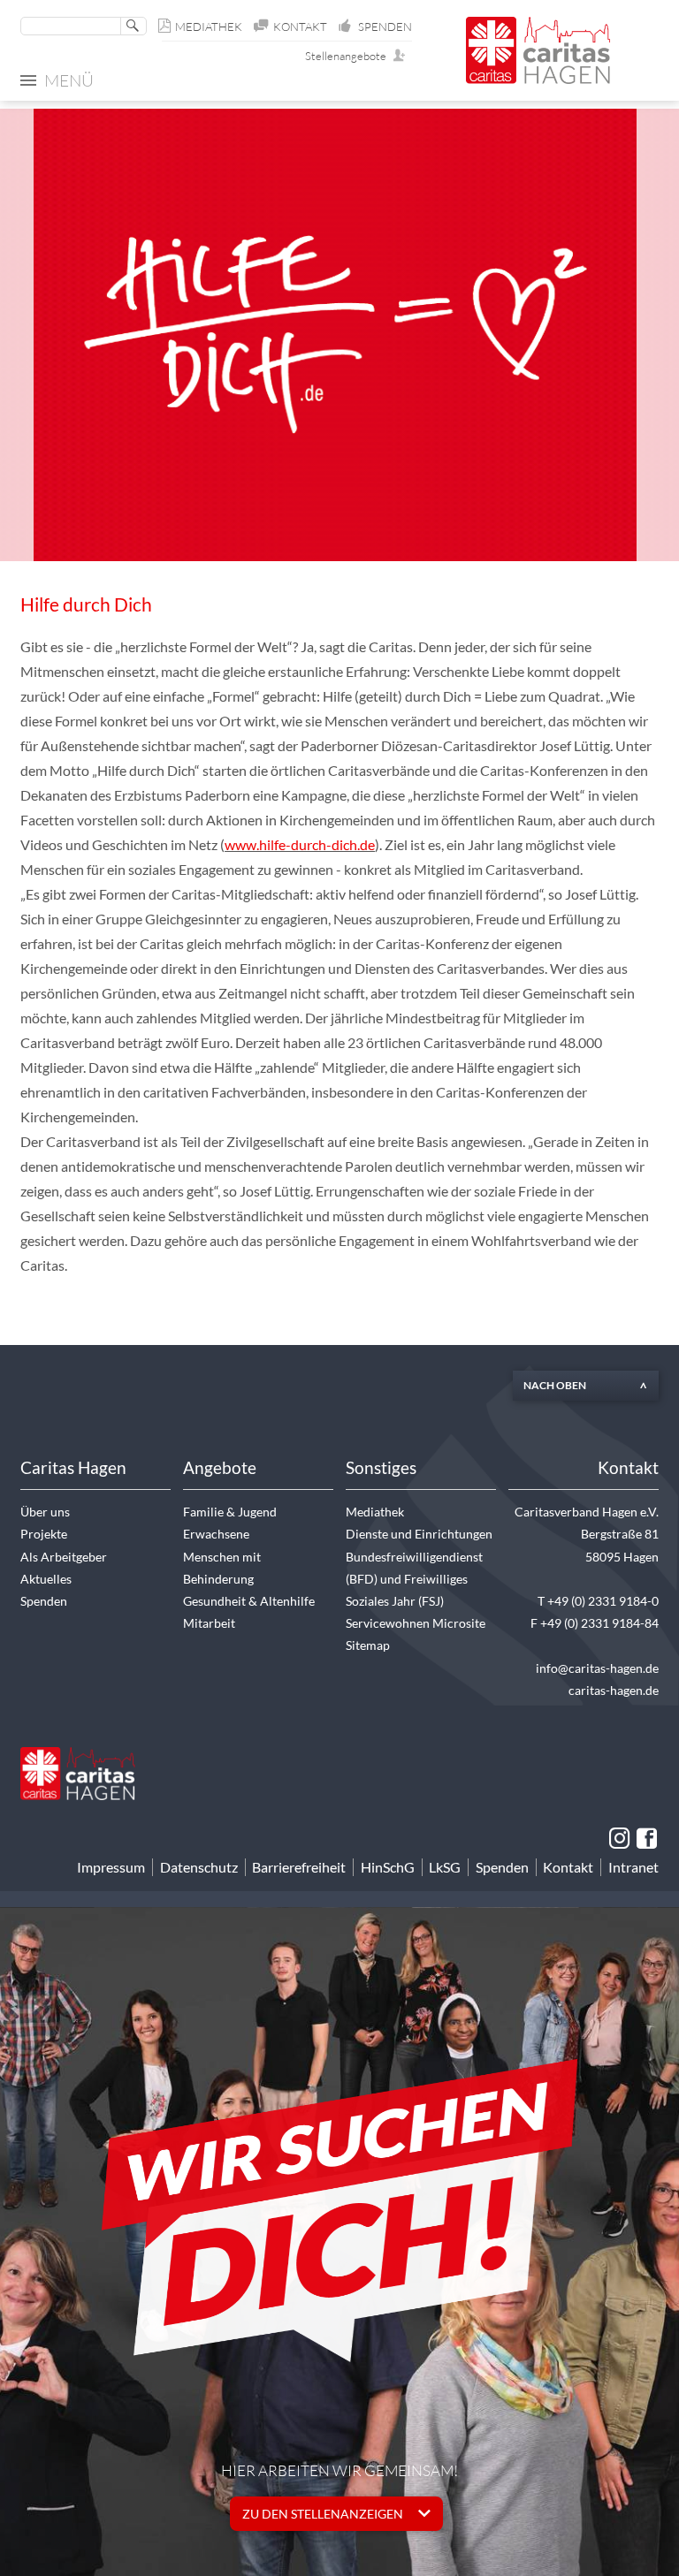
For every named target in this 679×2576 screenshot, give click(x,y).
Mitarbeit (209, 1623)
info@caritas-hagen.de (597, 1668)
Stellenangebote (350, 56)
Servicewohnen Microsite (416, 1623)
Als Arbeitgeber (64, 1557)
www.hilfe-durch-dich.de (300, 845)
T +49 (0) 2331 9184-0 (598, 1601)
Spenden (385, 27)
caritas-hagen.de (614, 1690)
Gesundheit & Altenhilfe (249, 1601)
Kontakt (300, 27)
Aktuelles (46, 1579)
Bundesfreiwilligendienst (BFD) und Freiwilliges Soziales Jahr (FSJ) (414, 1579)
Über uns (45, 1512)
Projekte (44, 1534)
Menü (69, 80)
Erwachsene (216, 1534)
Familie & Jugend (230, 1512)
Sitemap (368, 1645)
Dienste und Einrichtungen (419, 1534)
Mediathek (209, 27)
